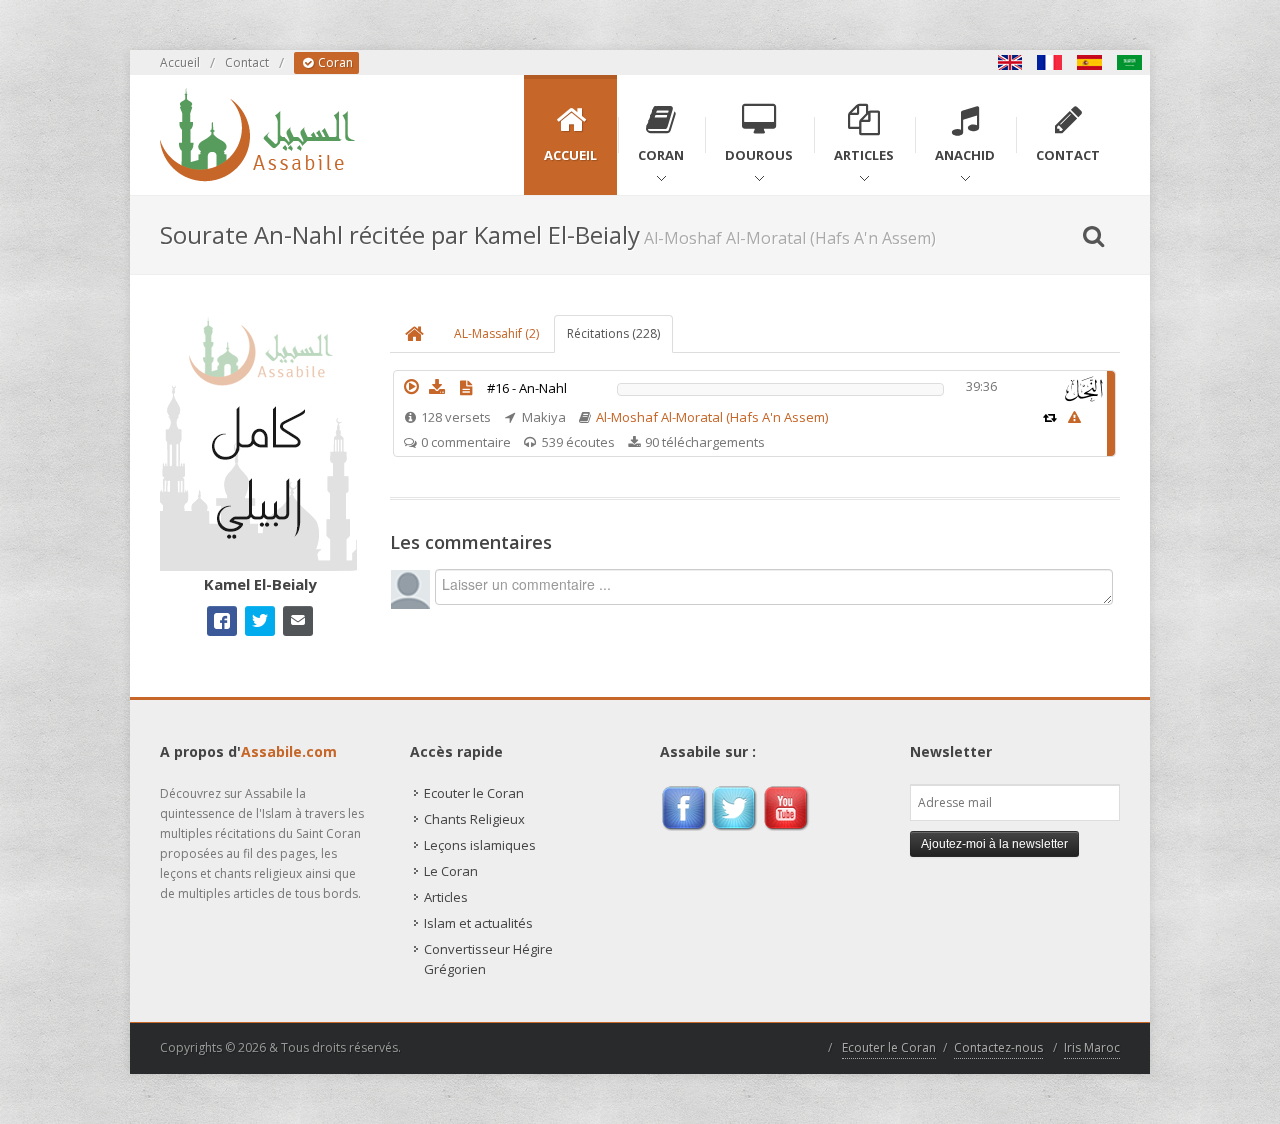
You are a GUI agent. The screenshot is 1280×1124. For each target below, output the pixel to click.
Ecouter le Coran (474, 793)
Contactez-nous (998, 1047)
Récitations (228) (613, 333)
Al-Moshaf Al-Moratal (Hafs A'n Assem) (712, 417)
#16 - (527, 388)
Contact (247, 62)
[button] (411, 387)
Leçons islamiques (480, 845)
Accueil (180, 62)
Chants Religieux (474, 819)
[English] (1010, 62)
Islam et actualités (478, 923)
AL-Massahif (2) (496, 333)
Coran (334, 62)
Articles (446, 897)
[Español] (1090, 62)
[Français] (1050, 62)
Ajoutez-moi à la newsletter (994, 844)
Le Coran (451, 871)
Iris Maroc (1092, 1047)
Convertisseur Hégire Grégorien (488, 959)
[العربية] (1130, 62)
